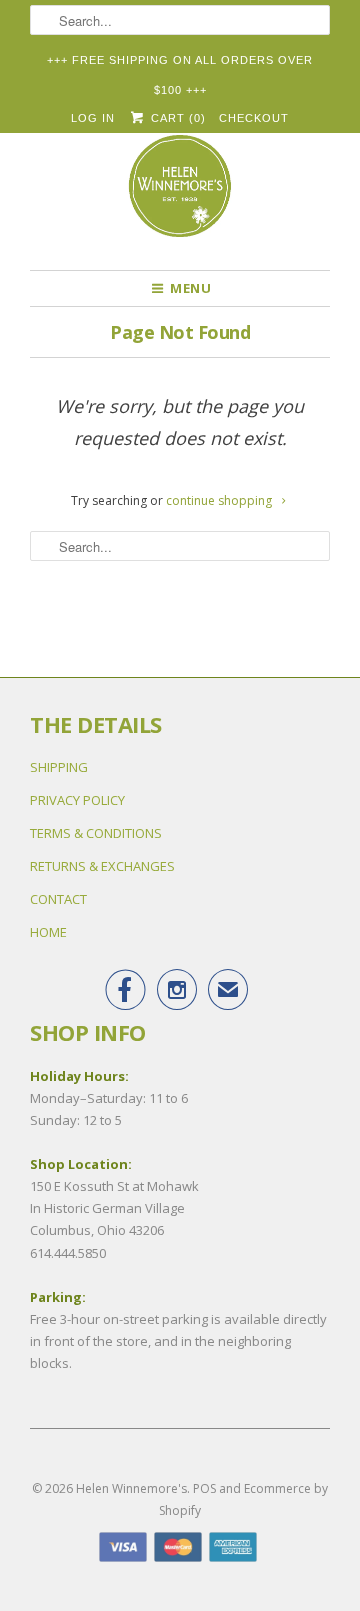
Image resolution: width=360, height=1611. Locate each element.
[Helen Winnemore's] (180, 195)
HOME (48, 932)
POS (204, 1488)
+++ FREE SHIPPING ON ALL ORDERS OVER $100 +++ (180, 64)
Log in (93, 118)
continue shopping (220, 500)
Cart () (176, 118)
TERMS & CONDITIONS (96, 833)
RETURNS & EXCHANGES (102, 866)
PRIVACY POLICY (77, 800)
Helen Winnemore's (131, 1488)
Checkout (254, 118)
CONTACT (58, 899)
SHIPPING (59, 767)
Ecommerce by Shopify (243, 1499)
